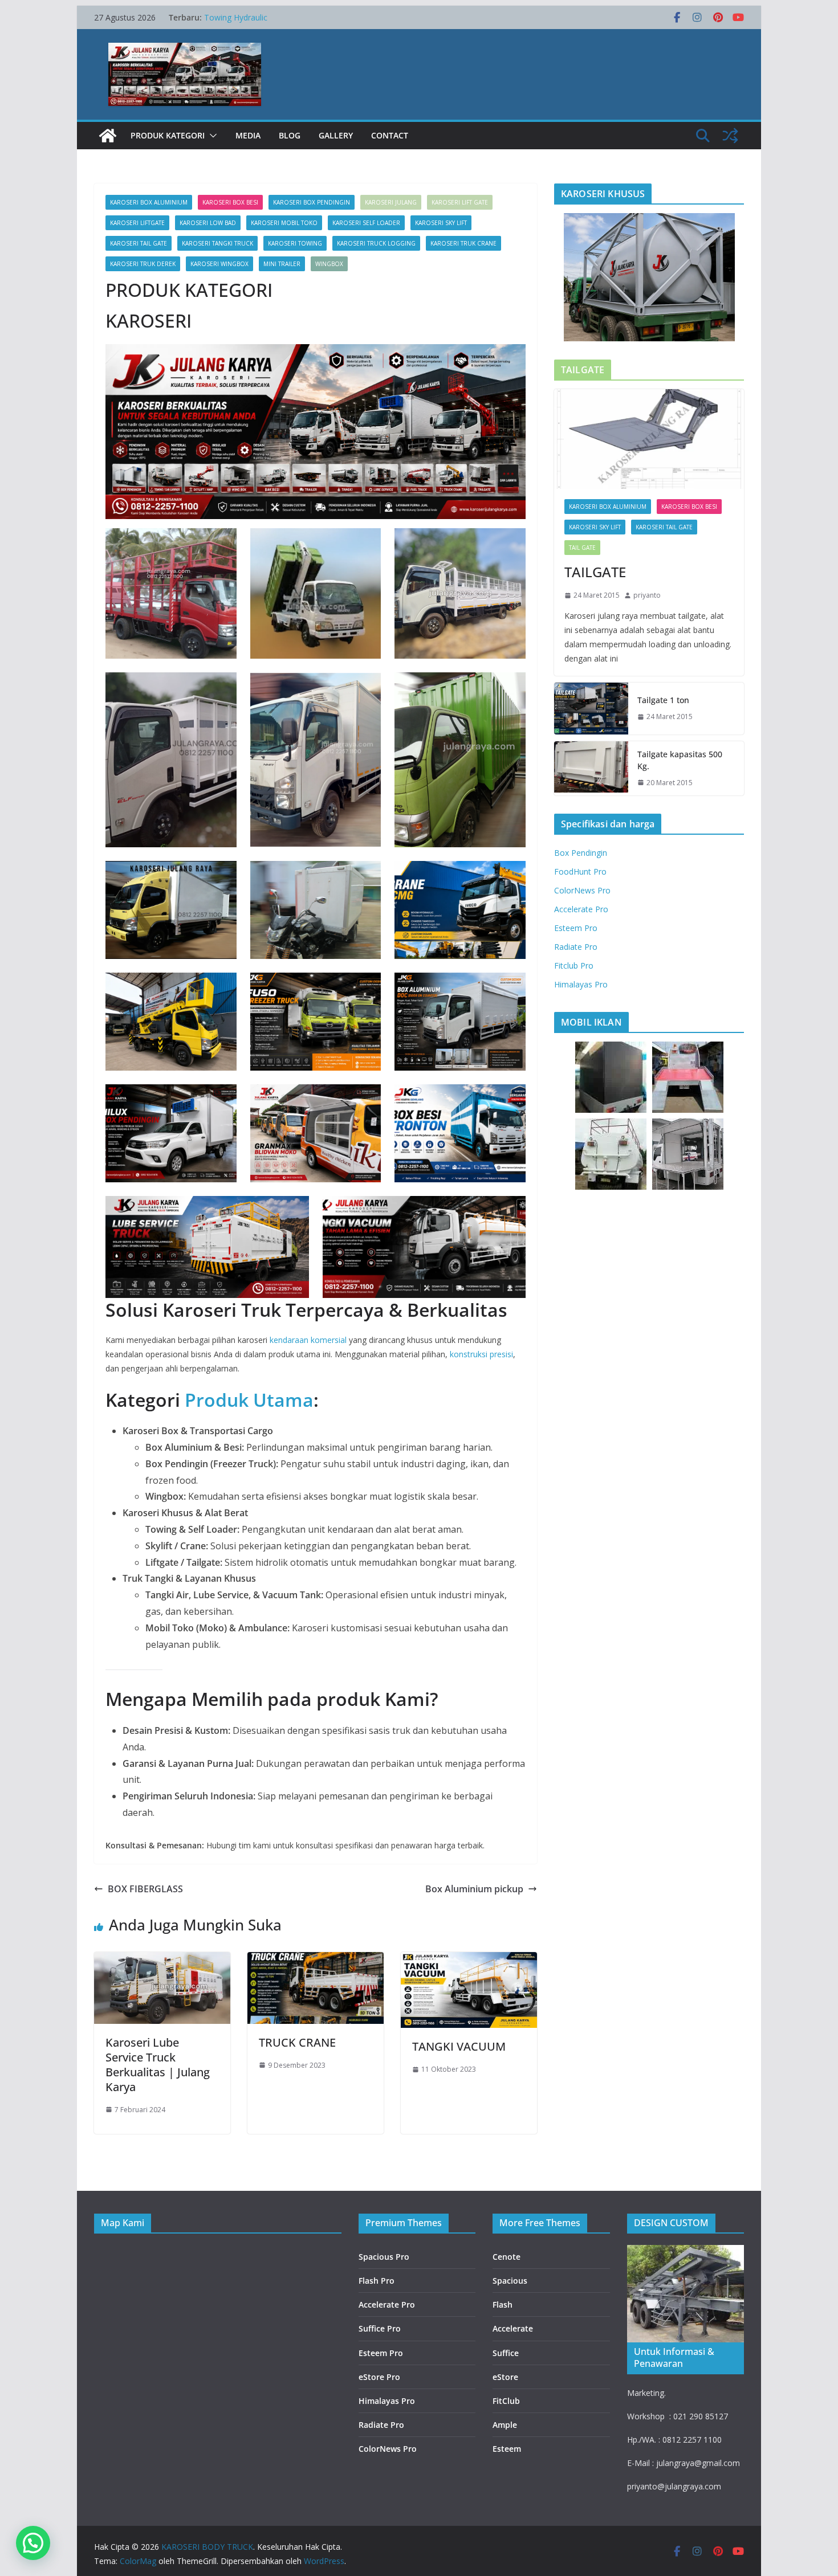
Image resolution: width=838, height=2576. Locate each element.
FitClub (506, 2401)
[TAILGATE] (649, 439)
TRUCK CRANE (297, 2042)
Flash (503, 2304)
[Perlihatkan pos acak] (730, 136)
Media (248, 135)
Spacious (510, 2281)
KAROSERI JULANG (391, 202)
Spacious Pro (384, 2257)
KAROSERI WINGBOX (219, 264)
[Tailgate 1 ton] (591, 708)
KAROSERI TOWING (295, 243)
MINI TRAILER (282, 264)
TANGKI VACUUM (459, 2046)
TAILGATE (595, 572)
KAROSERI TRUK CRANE (463, 243)
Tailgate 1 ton (663, 700)
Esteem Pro (576, 928)
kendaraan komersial (308, 1340)
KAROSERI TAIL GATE (139, 243)
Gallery (336, 135)
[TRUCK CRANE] (316, 1960)
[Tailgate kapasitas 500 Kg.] (591, 769)
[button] (211, 136)
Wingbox (329, 264)
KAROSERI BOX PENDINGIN (312, 202)
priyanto (647, 595)
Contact (390, 135)
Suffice (506, 2353)
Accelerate (513, 2328)
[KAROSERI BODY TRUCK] (108, 136)
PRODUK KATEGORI (168, 135)
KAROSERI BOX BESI (230, 202)
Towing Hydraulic (236, 17)
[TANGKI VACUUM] (469, 1960)
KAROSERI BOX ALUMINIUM (149, 202)
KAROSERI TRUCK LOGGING (376, 243)
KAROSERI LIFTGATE (137, 223)
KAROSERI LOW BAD (208, 223)
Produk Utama (249, 1400)
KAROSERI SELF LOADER (366, 223)
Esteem (507, 2449)
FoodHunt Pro (580, 871)
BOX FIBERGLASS (145, 1889)
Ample (505, 2425)
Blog (290, 135)
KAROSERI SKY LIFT (441, 223)
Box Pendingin (581, 853)
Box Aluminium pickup (474, 1889)
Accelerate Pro (581, 909)
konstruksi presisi (481, 1354)
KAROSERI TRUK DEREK (143, 264)
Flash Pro (377, 2281)
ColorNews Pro (582, 890)
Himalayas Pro (581, 984)
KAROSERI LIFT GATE (460, 202)
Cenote (507, 2257)
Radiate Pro (576, 947)
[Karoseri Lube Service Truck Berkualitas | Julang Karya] (162, 1960)
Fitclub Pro (574, 966)
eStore (505, 2377)
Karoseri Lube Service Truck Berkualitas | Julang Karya (158, 2065)
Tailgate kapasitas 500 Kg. (680, 760)
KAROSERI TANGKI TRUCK (217, 243)
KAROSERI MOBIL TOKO (284, 223)
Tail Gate (582, 548)
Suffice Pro (380, 2328)
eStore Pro (379, 2377)
